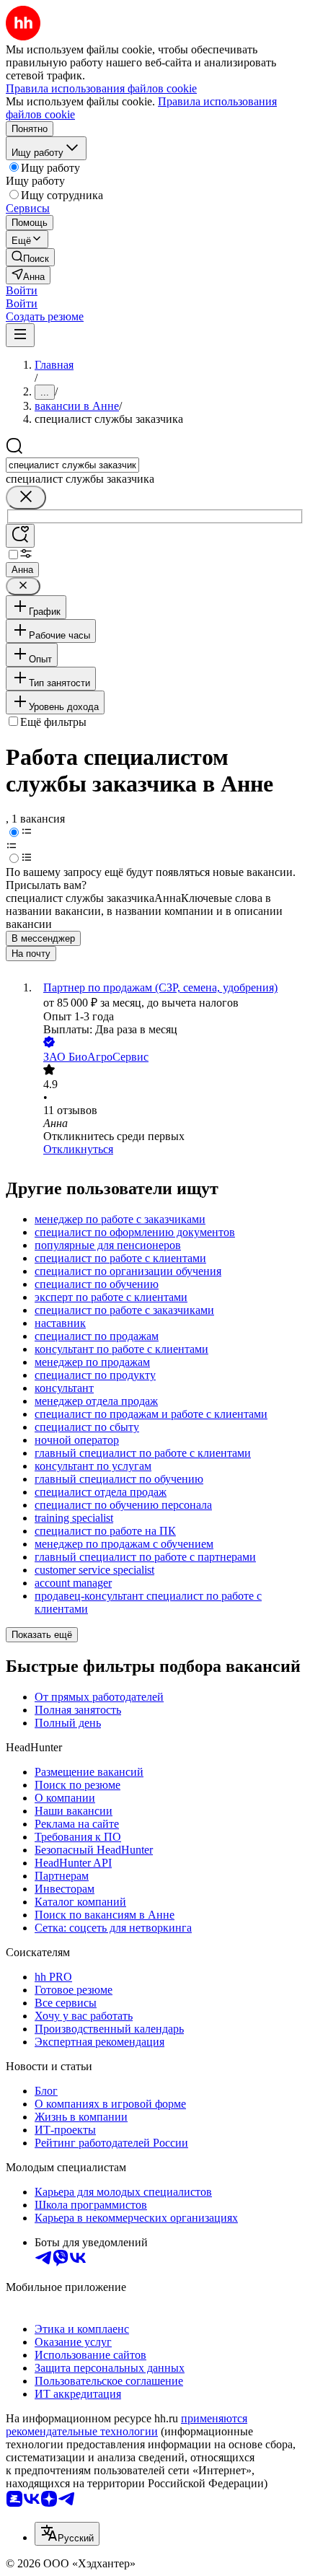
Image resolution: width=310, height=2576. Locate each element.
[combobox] (72, 465)
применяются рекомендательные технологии (127, 2425)
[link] (30, 257)
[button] (22, 290)
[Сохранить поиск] (20, 536)
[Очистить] (26, 498)
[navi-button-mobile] (20, 335)
